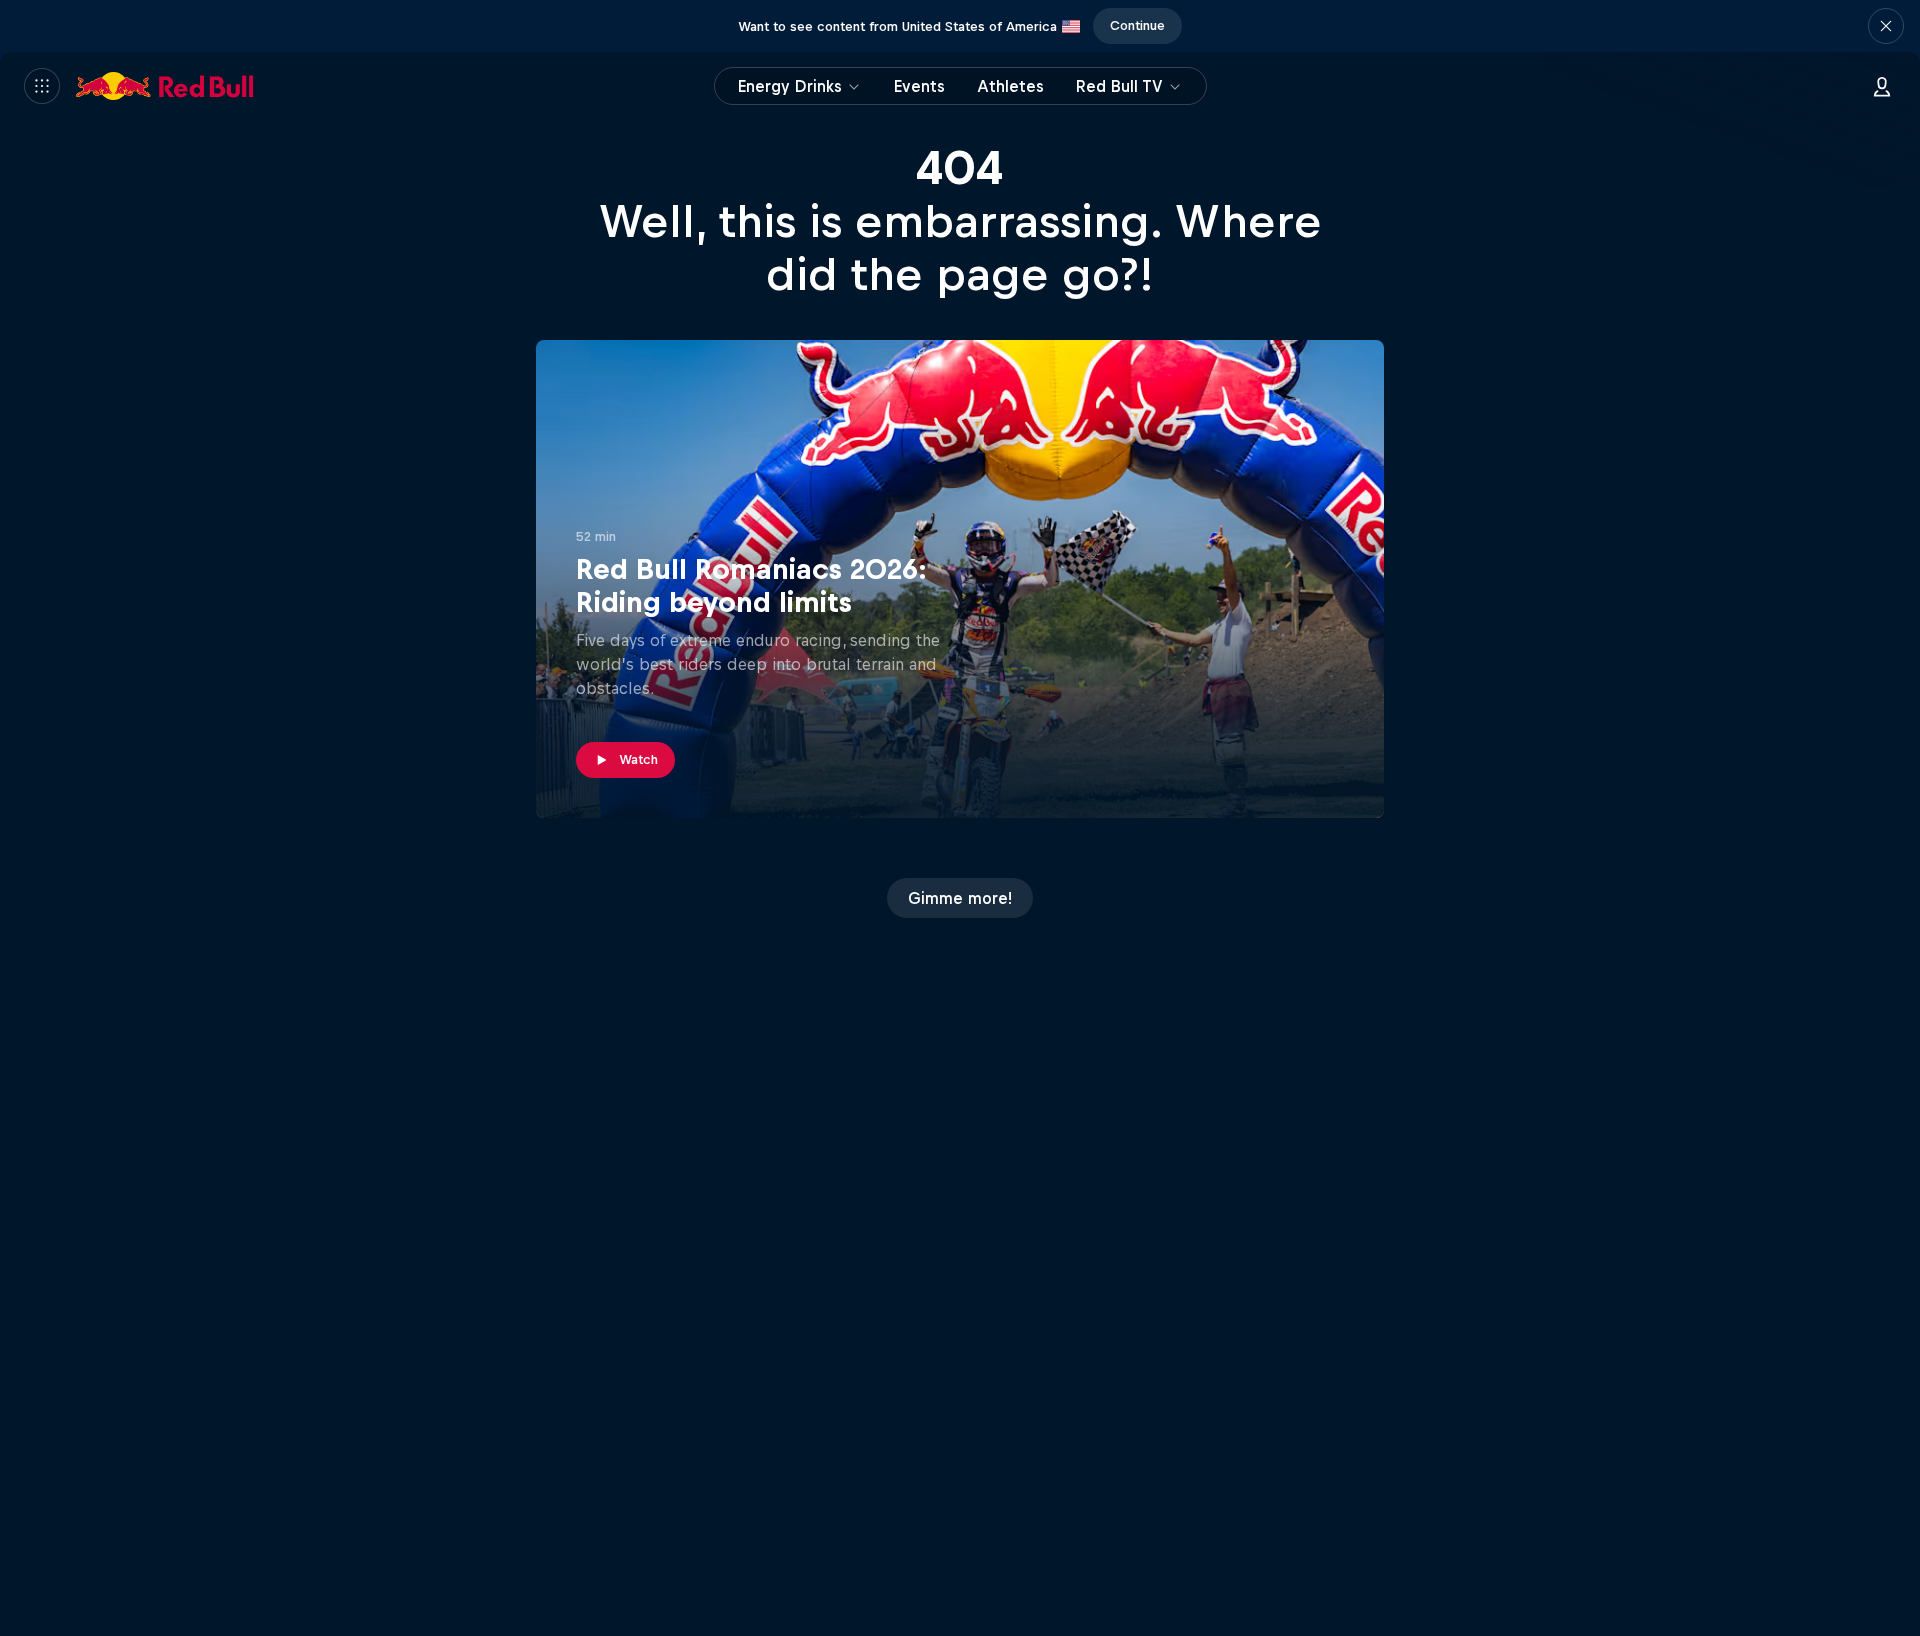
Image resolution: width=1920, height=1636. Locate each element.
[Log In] (1882, 86)
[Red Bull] (165, 86)
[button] (1886, 26)
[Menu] (42, 86)
